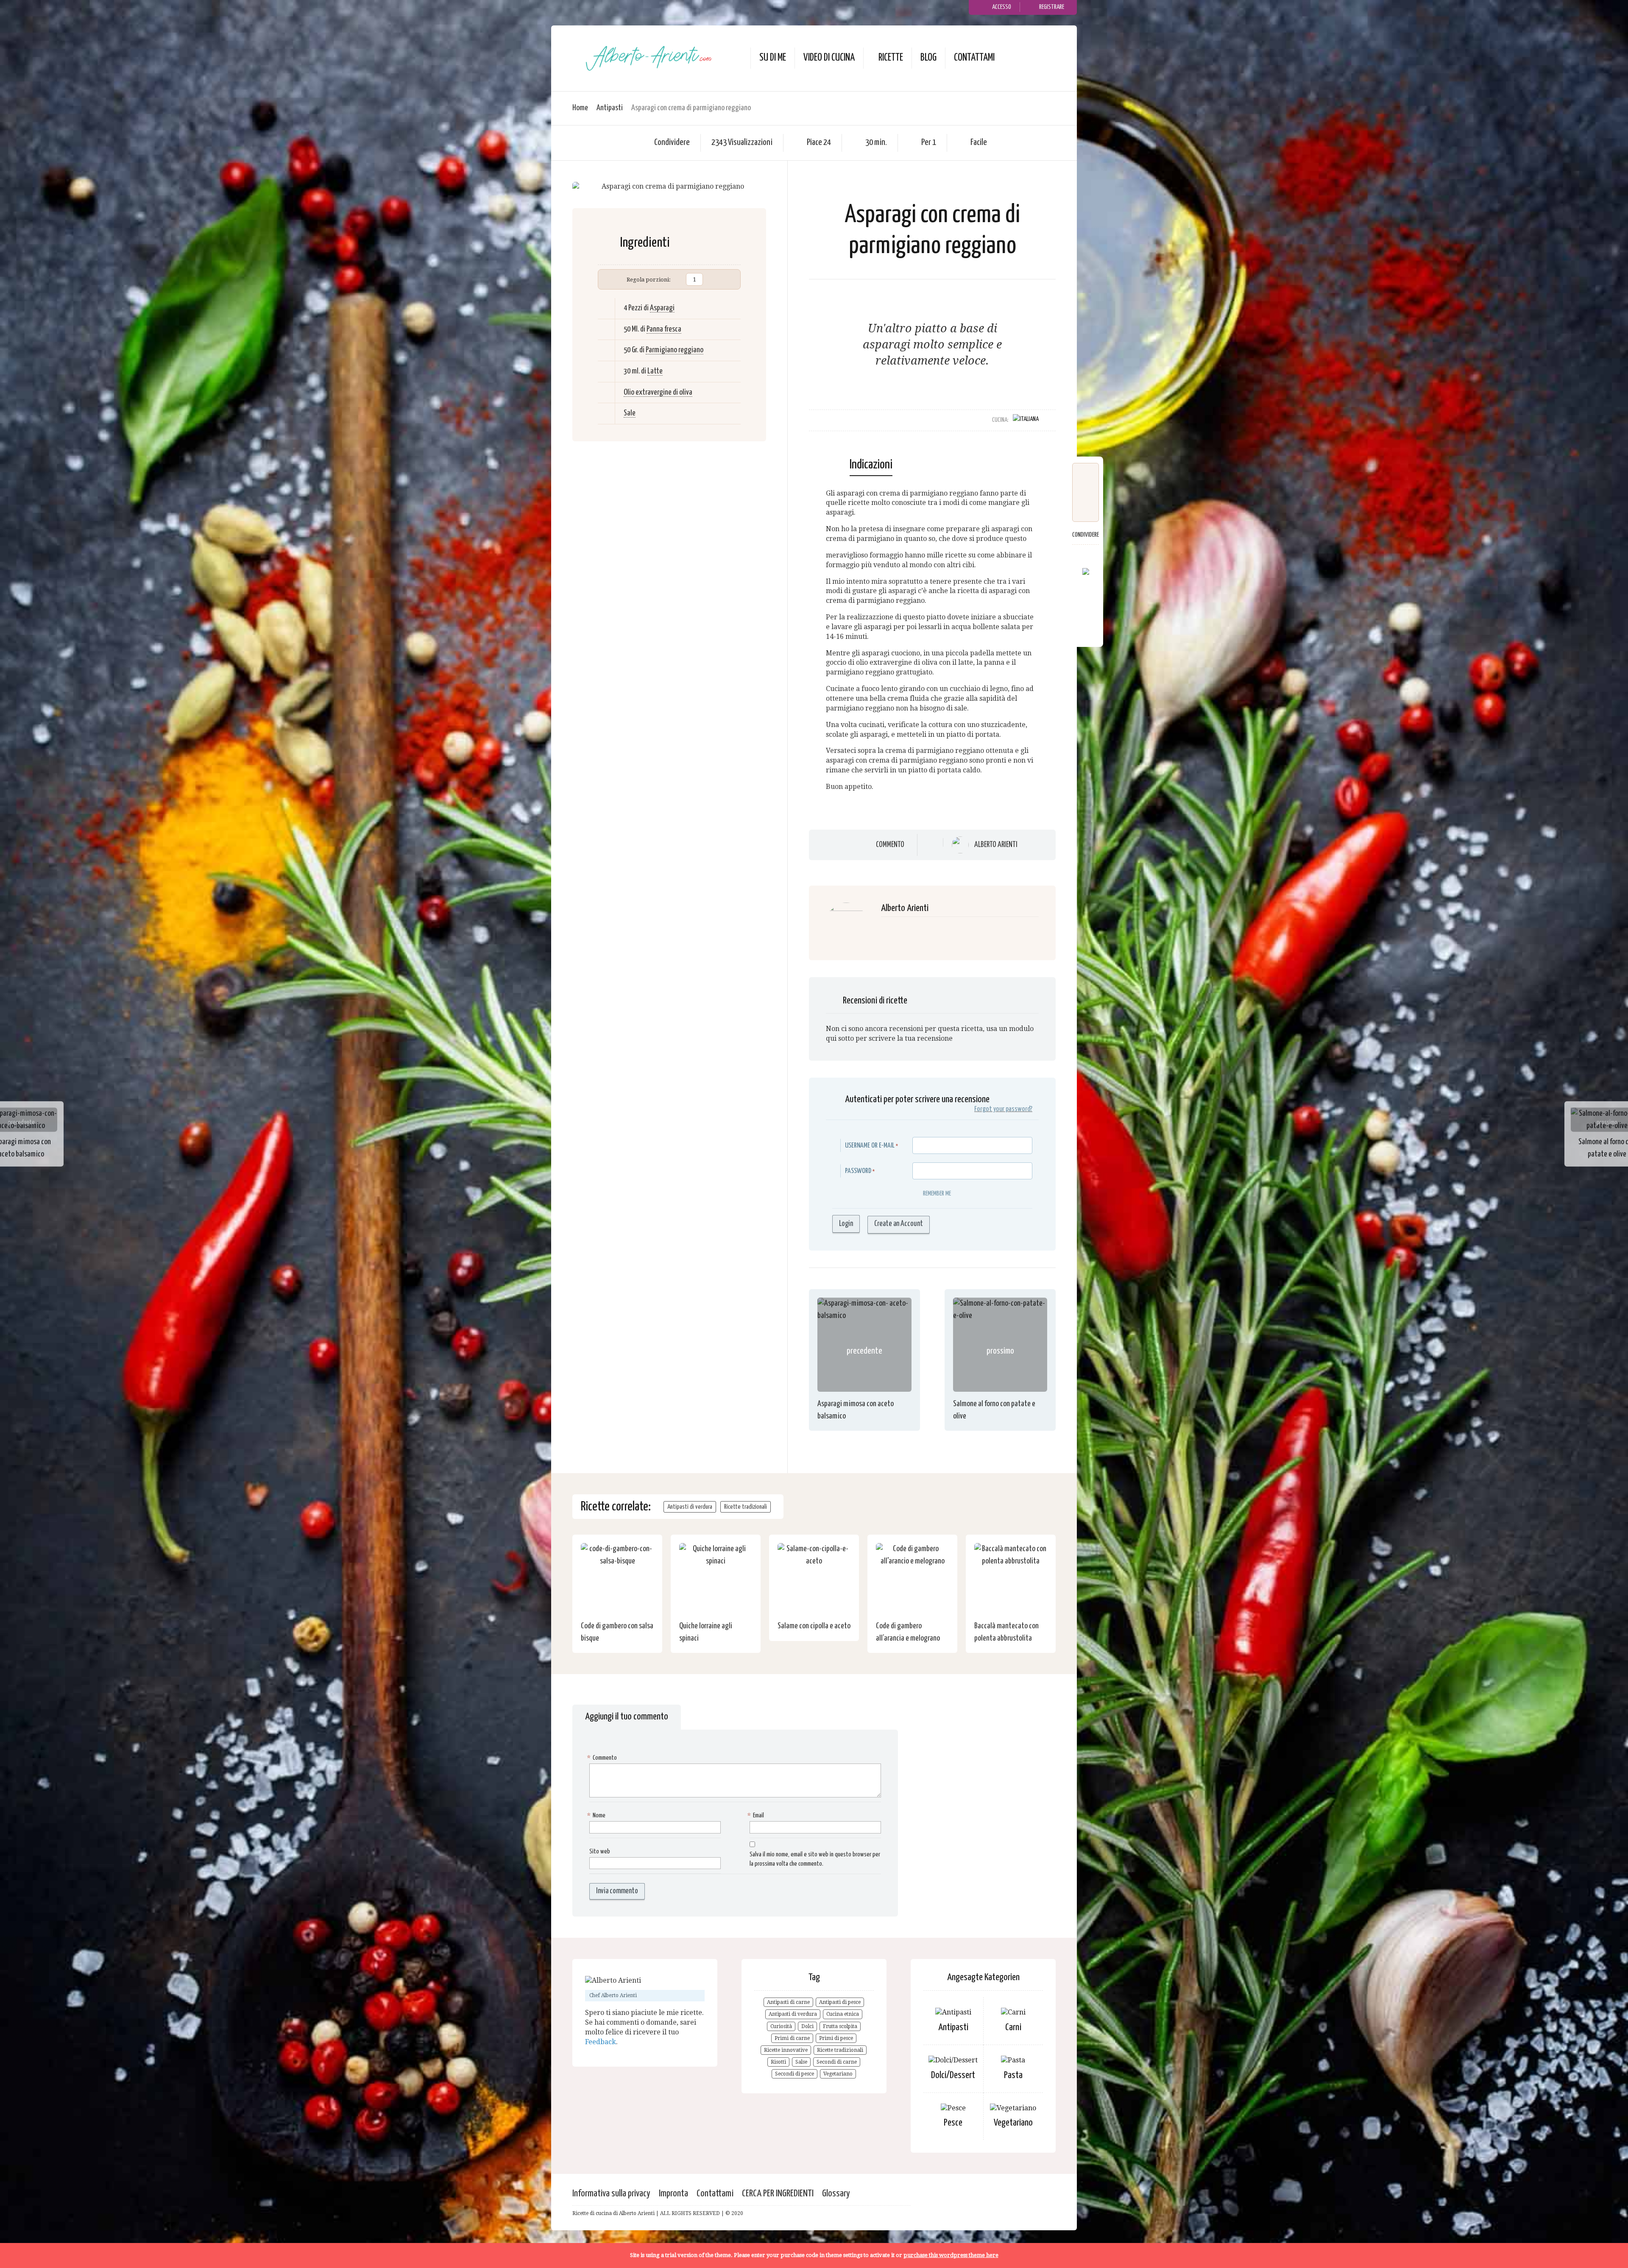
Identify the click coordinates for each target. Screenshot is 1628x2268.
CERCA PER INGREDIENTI (778, 2194)
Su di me (773, 58)
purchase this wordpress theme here (951, 2255)
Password (858, 1171)
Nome (597, 1815)
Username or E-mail (870, 1146)
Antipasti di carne (788, 2002)
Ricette (891, 58)
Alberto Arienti (996, 845)
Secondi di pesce (794, 2074)
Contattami (974, 58)
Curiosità (781, 2026)
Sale (630, 413)
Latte (655, 371)
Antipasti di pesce (840, 2002)
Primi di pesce (836, 2038)
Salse (801, 2062)
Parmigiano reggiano (675, 350)
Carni (1013, 2027)
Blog (928, 58)
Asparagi (662, 308)
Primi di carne (792, 2038)
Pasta (1013, 2075)
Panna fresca (664, 329)
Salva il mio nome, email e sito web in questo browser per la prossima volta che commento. (815, 1859)
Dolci (807, 2026)
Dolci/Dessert (953, 2075)
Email (757, 1815)
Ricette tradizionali (746, 1507)
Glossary (836, 2194)
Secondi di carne (837, 2062)
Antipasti (610, 108)
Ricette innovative (786, 2050)
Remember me (937, 1194)
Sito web (600, 1851)
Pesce (953, 2123)
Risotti (778, 2062)
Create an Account (899, 1224)
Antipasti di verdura (690, 1507)
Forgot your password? (1003, 1109)
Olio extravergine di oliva (658, 392)
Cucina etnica (843, 2014)
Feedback (601, 2042)
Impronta (673, 2194)
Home (580, 108)
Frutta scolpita (840, 2026)
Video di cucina (829, 58)
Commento (890, 844)
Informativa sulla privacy (611, 2194)
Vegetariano (838, 2074)
